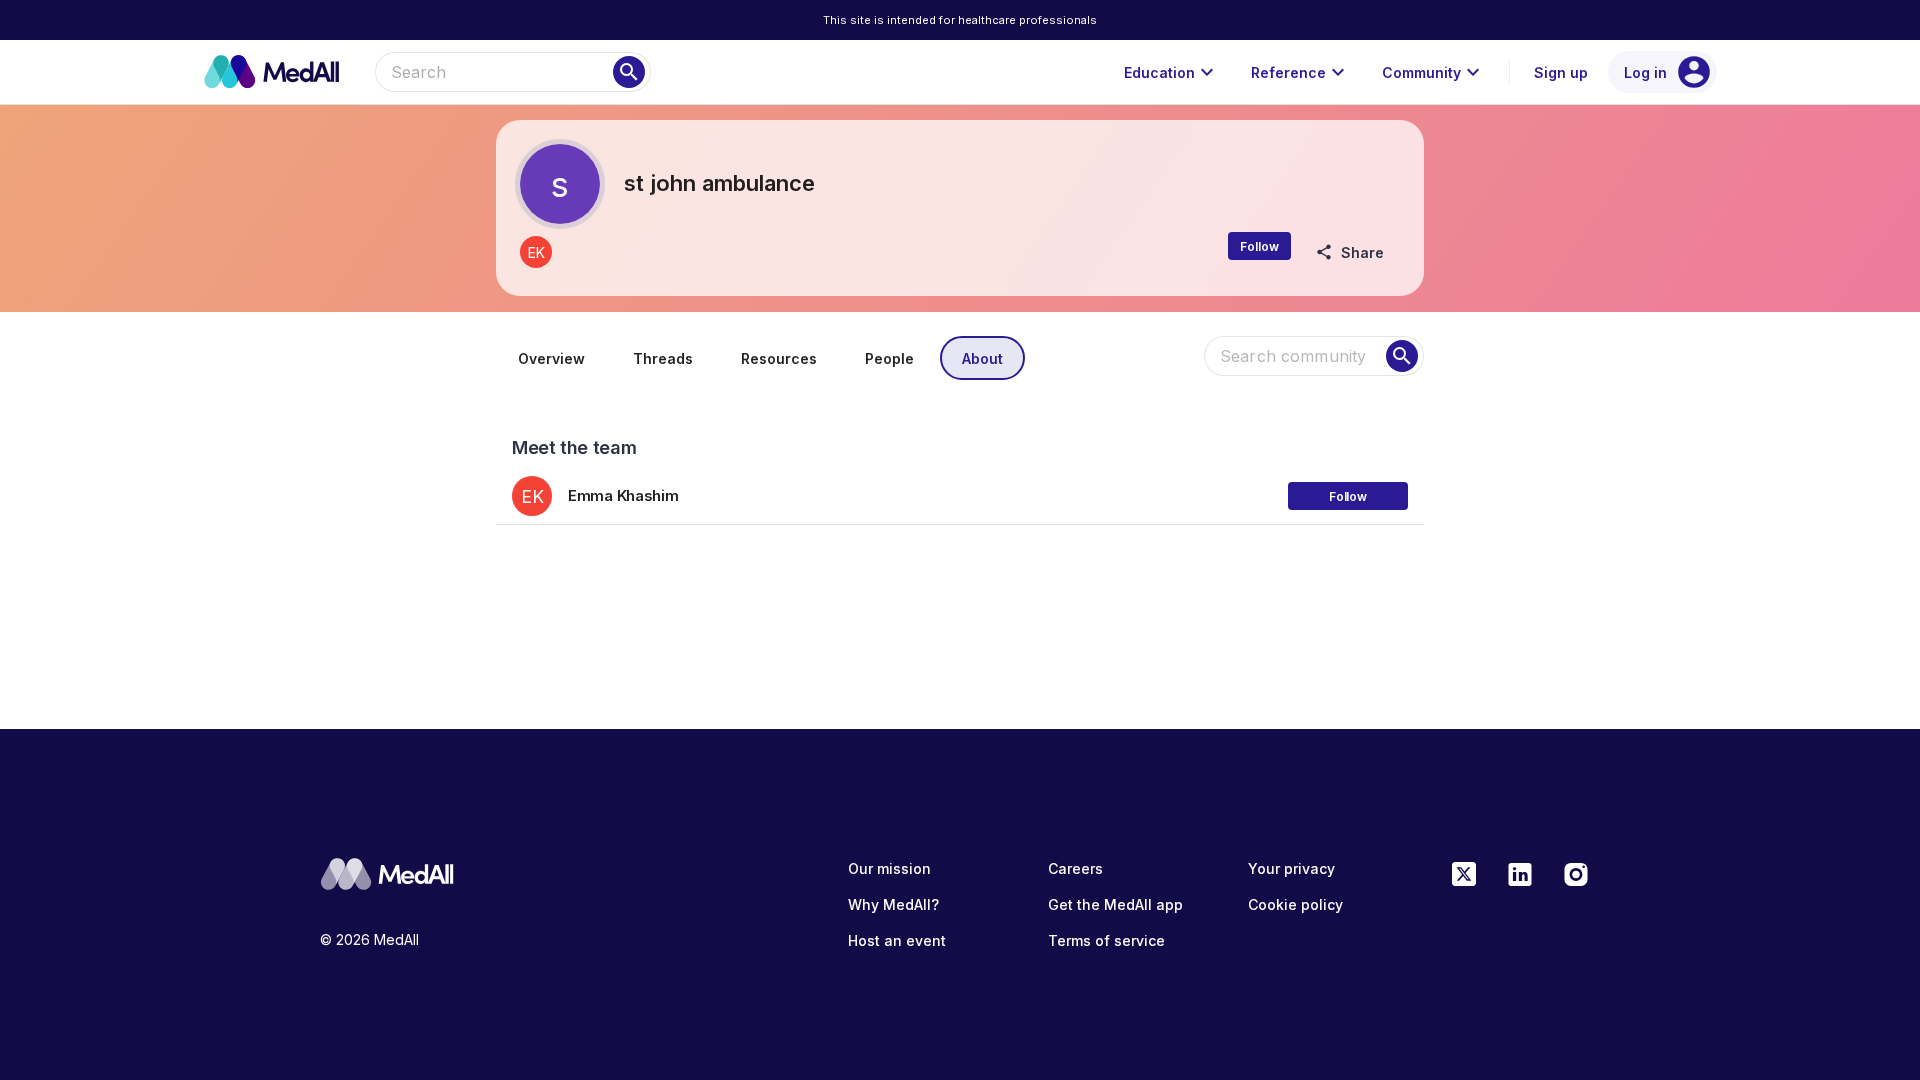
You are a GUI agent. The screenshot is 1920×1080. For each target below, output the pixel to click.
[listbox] (960, 488)
